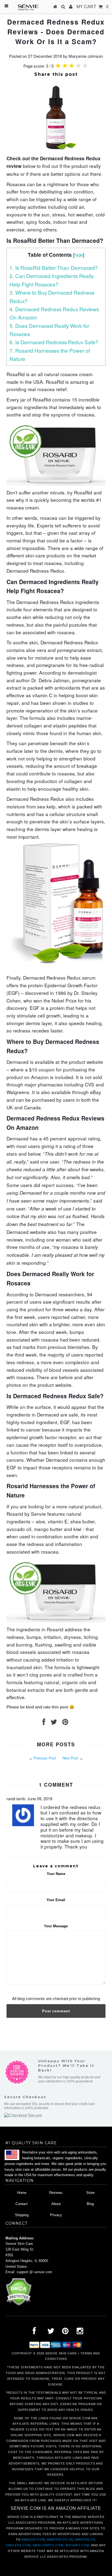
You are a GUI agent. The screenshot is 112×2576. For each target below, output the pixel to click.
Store (90, 2193)
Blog (90, 2204)
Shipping (22, 2215)
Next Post (70, 1758)
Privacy (56, 2215)
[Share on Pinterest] (65, 1723)
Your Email (56, 1900)
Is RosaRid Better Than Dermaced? (54, 268)
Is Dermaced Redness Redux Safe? (54, 342)
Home (22, 2193)
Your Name (56, 1874)
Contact (22, 2204)
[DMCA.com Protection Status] (19, 2305)
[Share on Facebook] (44, 1723)
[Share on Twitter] (54, 1723)
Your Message (56, 1926)
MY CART (92, 7)
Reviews (56, 2193)
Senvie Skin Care (61, 2353)
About (56, 2204)
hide (79, 255)
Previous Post (45, 1758)
